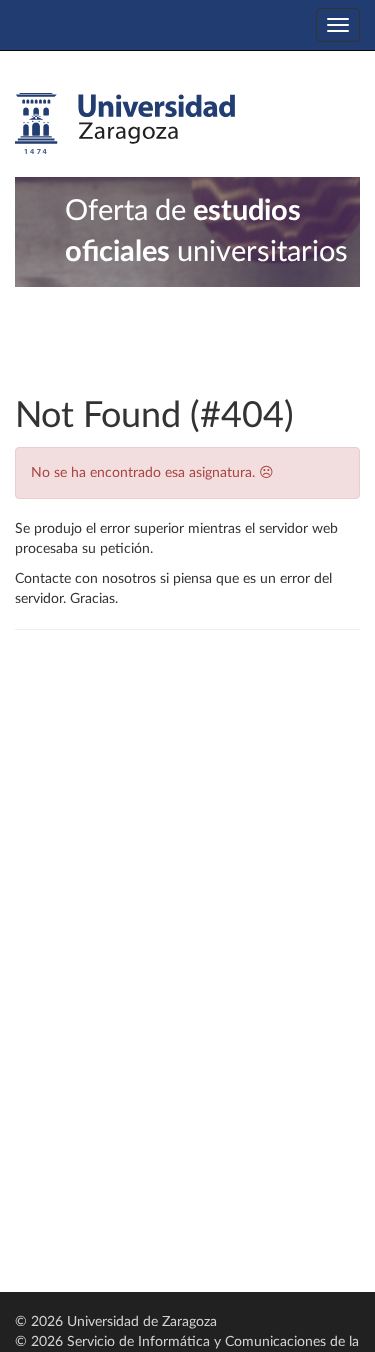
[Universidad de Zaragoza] (125, 124)
